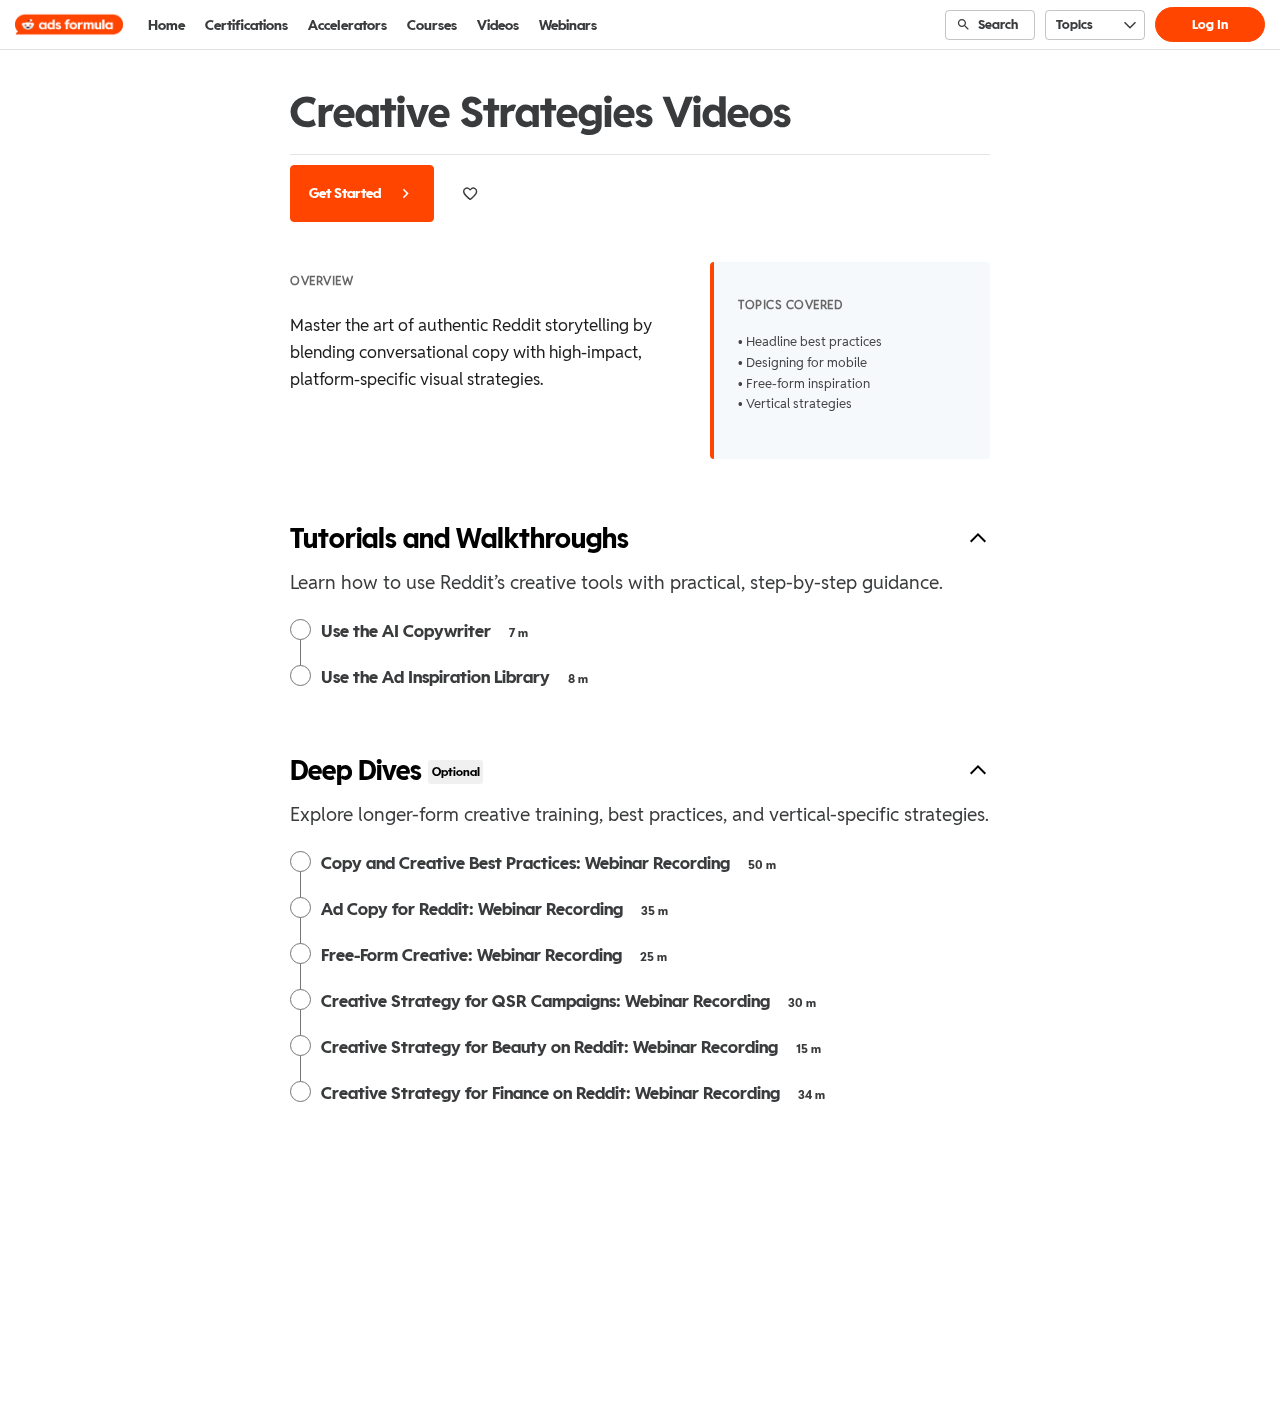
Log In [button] (1210, 24)
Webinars (568, 25)
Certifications (246, 25)
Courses (432, 25)
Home (166, 25)
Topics (1074, 24)
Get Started (346, 193)
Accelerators (347, 25)
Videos (498, 25)
